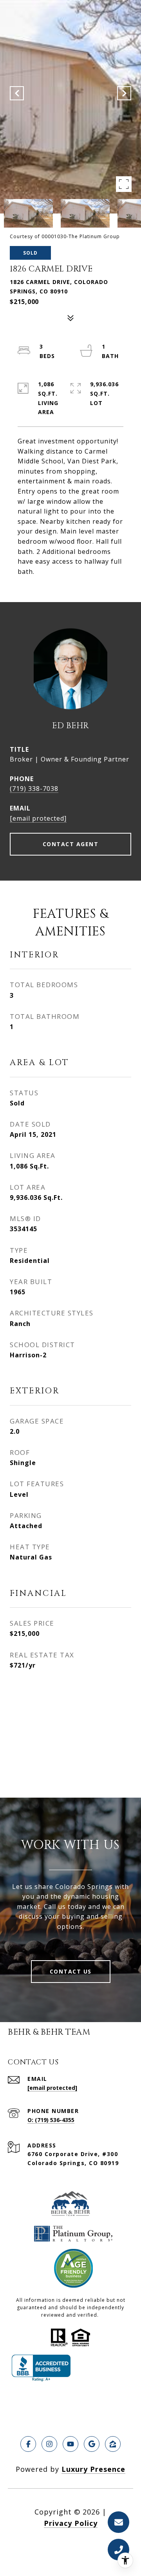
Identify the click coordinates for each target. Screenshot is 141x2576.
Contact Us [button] (71, 1971)
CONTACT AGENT (71, 844)
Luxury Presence (93, 2469)
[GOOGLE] (92, 2444)
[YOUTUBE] (70, 2444)
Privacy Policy (71, 2523)
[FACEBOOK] (28, 2444)
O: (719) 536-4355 (51, 2120)
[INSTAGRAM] (49, 2444)
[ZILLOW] (113, 2444)
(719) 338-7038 (34, 789)
